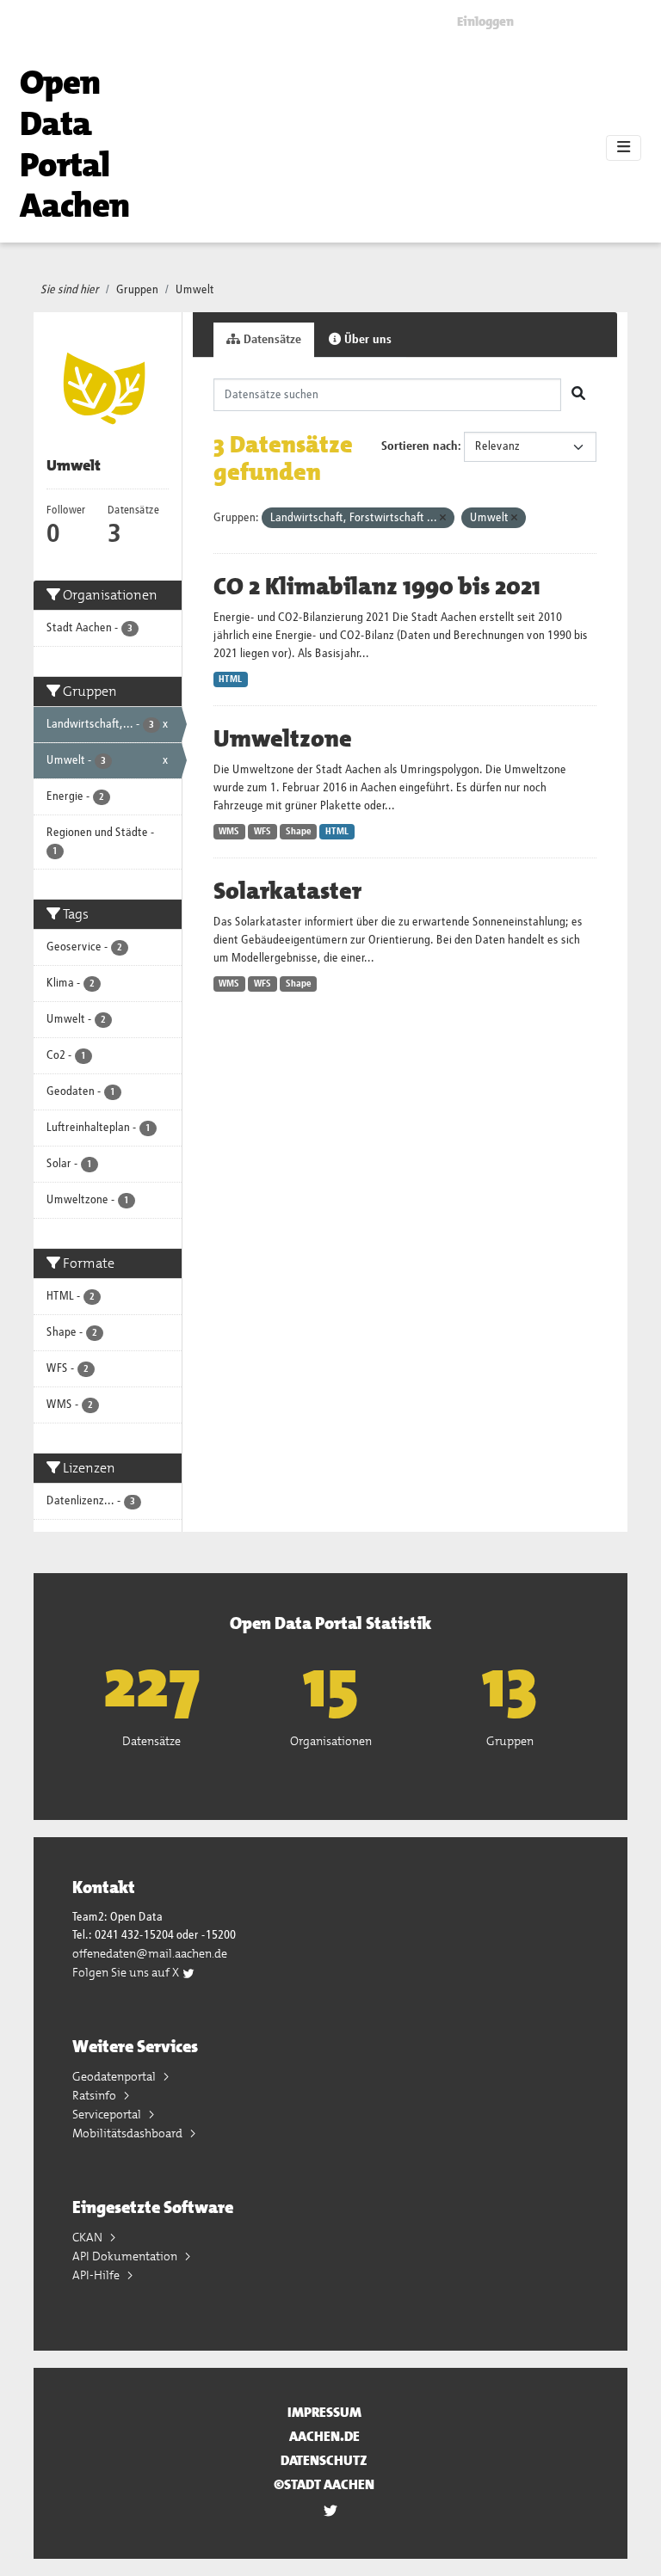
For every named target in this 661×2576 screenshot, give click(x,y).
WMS (229, 832)
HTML (230, 679)
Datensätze (271, 340)
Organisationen (331, 1741)
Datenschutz (324, 2460)
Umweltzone (283, 739)
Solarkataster (287, 891)
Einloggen (485, 22)
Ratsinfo (96, 2095)
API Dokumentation (126, 2256)
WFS (263, 832)
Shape (299, 832)
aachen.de (324, 2436)
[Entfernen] (443, 518)
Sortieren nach (420, 446)
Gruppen (137, 290)
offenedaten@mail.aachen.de (150, 1953)
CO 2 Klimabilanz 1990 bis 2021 (377, 587)
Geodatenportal (115, 2076)
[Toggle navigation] (624, 148)
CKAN (89, 2237)
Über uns (366, 340)
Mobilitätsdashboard (129, 2133)
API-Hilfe (97, 2275)
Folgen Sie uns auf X (127, 1972)
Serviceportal (108, 2114)
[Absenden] (578, 395)
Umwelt (195, 290)
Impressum (324, 2412)
